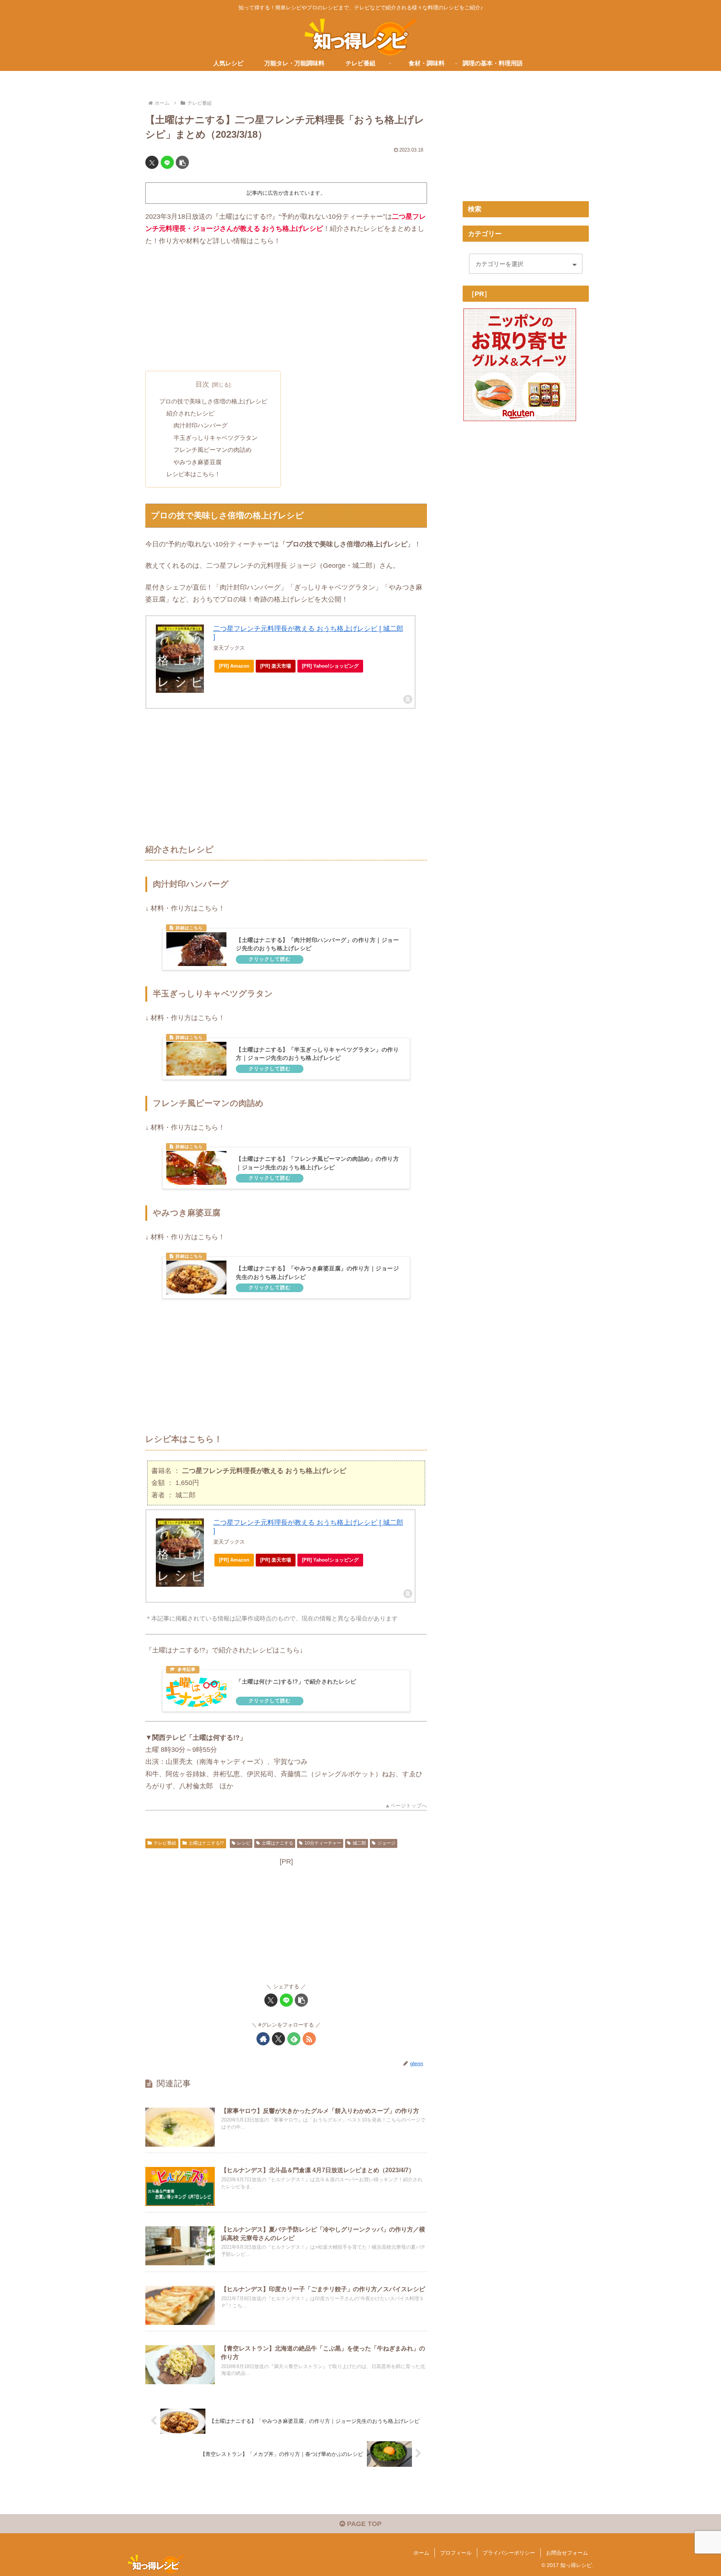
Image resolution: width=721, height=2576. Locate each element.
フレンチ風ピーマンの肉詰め (213, 450)
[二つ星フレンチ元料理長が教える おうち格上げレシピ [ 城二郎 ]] (180, 659)
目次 (202, 384)
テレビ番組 (165, 1843)
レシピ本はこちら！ (193, 474)
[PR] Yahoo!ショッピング (330, 666)
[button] (182, 162)
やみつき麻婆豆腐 (198, 462)
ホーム (421, 2553)
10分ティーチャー (323, 1843)
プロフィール (456, 2553)
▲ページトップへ (406, 1806)
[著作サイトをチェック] (263, 2039)
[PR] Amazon (234, 666)
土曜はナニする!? (206, 1843)
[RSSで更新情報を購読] (309, 2039)
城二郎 (359, 1843)
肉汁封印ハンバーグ (201, 425)
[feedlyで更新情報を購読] (294, 2039)
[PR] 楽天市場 (276, 666)
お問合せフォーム (567, 2553)
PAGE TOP (363, 2524)
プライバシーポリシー (509, 2553)
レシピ (244, 1843)
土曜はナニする (278, 1843)
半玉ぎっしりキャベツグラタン (216, 438)
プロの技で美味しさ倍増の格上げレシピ (213, 401)
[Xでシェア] (152, 162)
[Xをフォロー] (278, 2039)
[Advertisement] (286, 309)
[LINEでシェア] (167, 162)
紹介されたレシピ (190, 413)
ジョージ (386, 1843)
